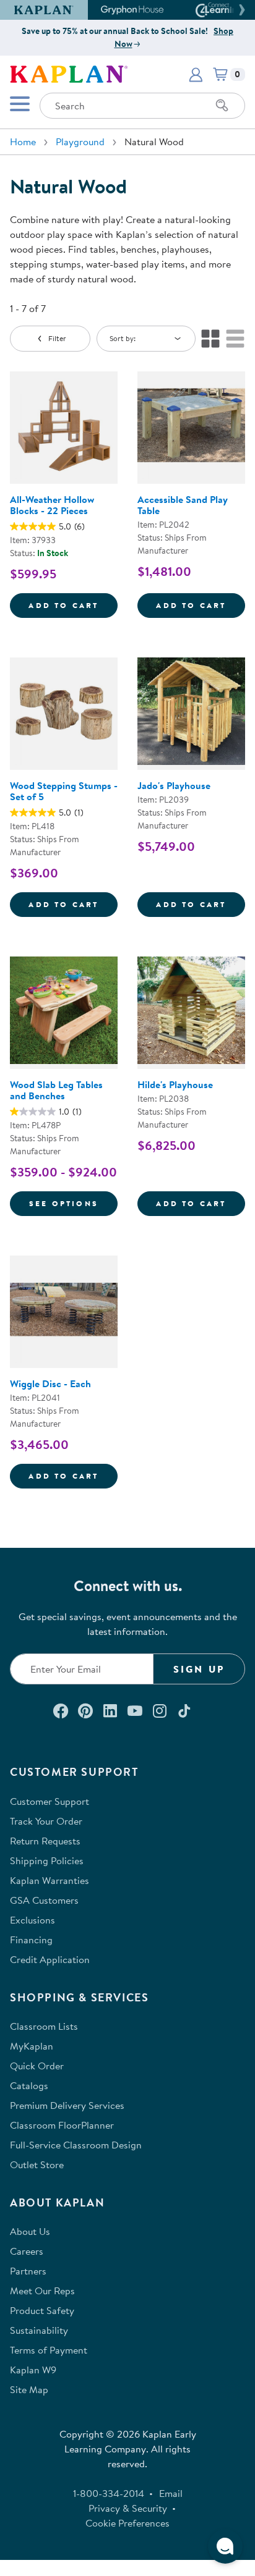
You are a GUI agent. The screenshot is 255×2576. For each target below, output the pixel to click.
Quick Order (37, 2066)
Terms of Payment (49, 2350)
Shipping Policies (47, 1860)
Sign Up (199, 1669)
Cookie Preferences (127, 2523)
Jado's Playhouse (174, 785)
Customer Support (50, 1801)
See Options (73, 1203)
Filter (57, 338)
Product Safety (42, 2310)
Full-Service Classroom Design (76, 2145)
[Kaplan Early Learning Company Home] (69, 73)
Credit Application (50, 1959)
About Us (30, 2231)
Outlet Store (37, 2164)
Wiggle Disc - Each (50, 1383)
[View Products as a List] (235, 339)
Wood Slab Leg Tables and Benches (56, 1090)
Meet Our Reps (42, 2291)
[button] (240, 10)
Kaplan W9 (33, 2370)
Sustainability (39, 2330)
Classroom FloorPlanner (62, 2125)
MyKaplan (32, 2046)
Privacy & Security (128, 2508)
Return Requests (45, 1841)
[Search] (222, 106)
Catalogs (29, 2085)
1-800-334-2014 (109, 2493)
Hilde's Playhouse (175, 1084)
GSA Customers (44, 1900)
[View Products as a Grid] (210, 339)
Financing (31, 1940)
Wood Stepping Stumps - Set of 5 (64, 791)
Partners (28, 2271)
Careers (27, 2251)
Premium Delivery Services (67, 2105)
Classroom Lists (44, 2026)
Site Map (29, 2389)
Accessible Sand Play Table (183, 505)
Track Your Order (46, 1821)
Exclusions (32, 1920)
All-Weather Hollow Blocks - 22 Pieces (52, 505)
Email (171, 2493)
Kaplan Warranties (50, 1880)
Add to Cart (73, 605)
